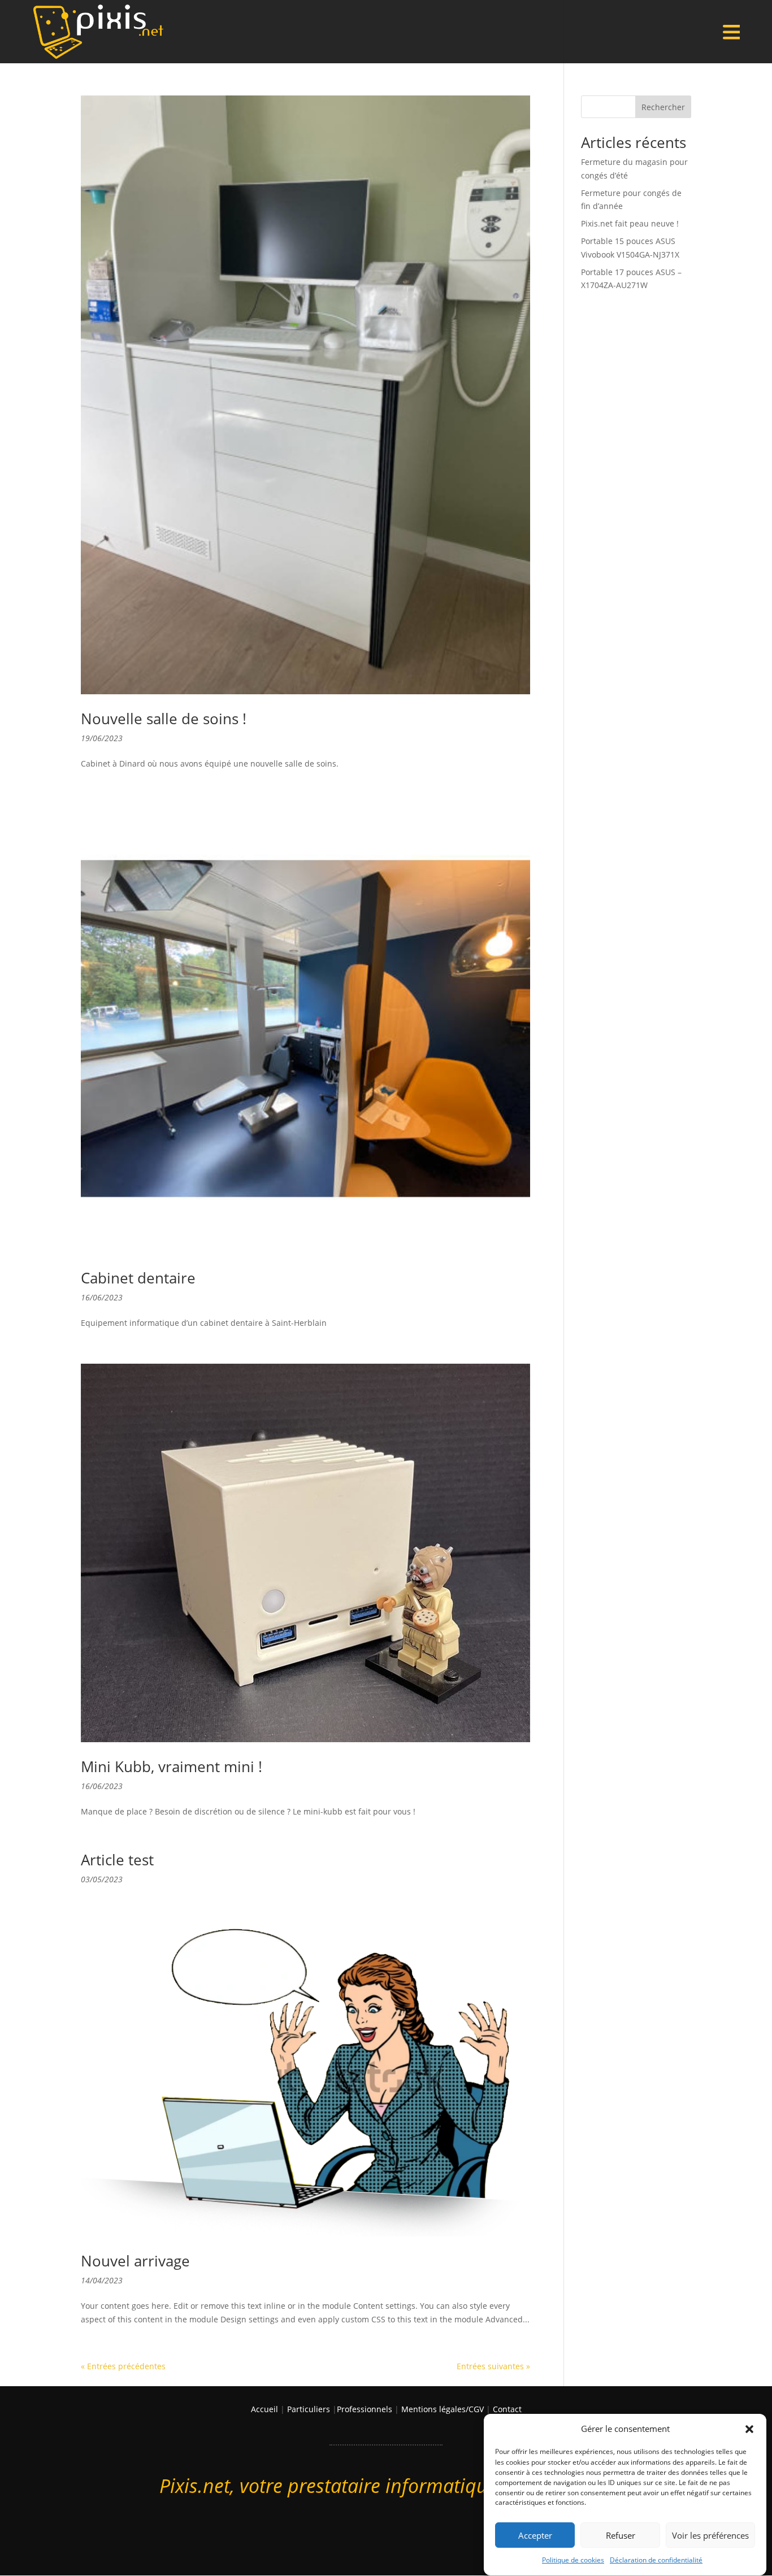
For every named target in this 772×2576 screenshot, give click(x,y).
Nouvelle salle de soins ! (164, 719)
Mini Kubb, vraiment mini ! (172, 1766)
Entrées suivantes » (493, 2366)
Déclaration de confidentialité (656, 2560)
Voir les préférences (710, 2535)
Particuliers (309, 2409)
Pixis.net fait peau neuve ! (630, 223)
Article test (117, 1860)
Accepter (535, 2535)
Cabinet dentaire (138, 1278)
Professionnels (365, 2409)
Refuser (621, 2535)
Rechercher (663, 107)
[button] (749, 2429)
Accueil (264, 2409)
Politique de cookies (573, 2560)
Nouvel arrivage (135, 2261)
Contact (507, 2409)
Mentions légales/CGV (443, 2409)
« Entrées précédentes (123, 2366)
